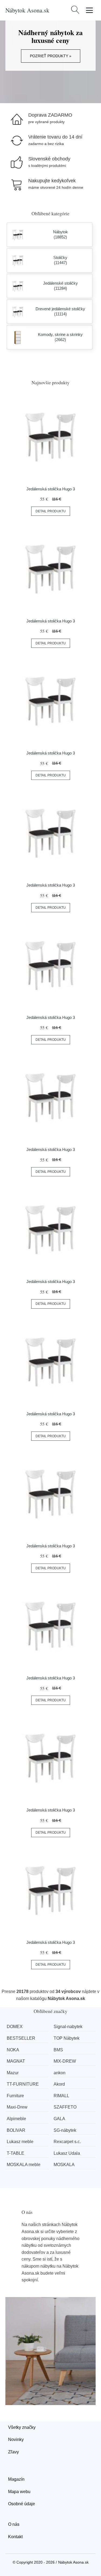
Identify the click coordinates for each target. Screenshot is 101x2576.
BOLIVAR (16, 2130)
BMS (58, 2050)
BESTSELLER (21, 2038)
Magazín (16, 2479)
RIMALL (61, 2096)
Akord (59, 2084)
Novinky (16, 2439)
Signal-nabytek (68, 2027)
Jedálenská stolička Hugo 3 (51, 489)
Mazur (13, 2073)
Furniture (15, 2096)
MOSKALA (64, 2165)
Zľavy (13, 2452)
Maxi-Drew (17, 2107)
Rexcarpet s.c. (67, 2142)
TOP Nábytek (67, 2038)
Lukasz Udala (67, 2153)
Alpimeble (16, 2119)
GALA (59, 2119)
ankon (60, 2073)
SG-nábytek (65, 2130)
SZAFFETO (65, 2107)
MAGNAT (16, 2061)
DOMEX (15, 2027)
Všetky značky (22, 2427)
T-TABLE (15, 2153)
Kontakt (15, 2537)
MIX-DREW (65, 2061)
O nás (14, 2524)
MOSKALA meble (24, 2165)
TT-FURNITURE (23, 2084)
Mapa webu (19, 2492)
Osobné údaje (22, 2504)
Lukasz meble (20, 2142)
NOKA (13, 2050)
